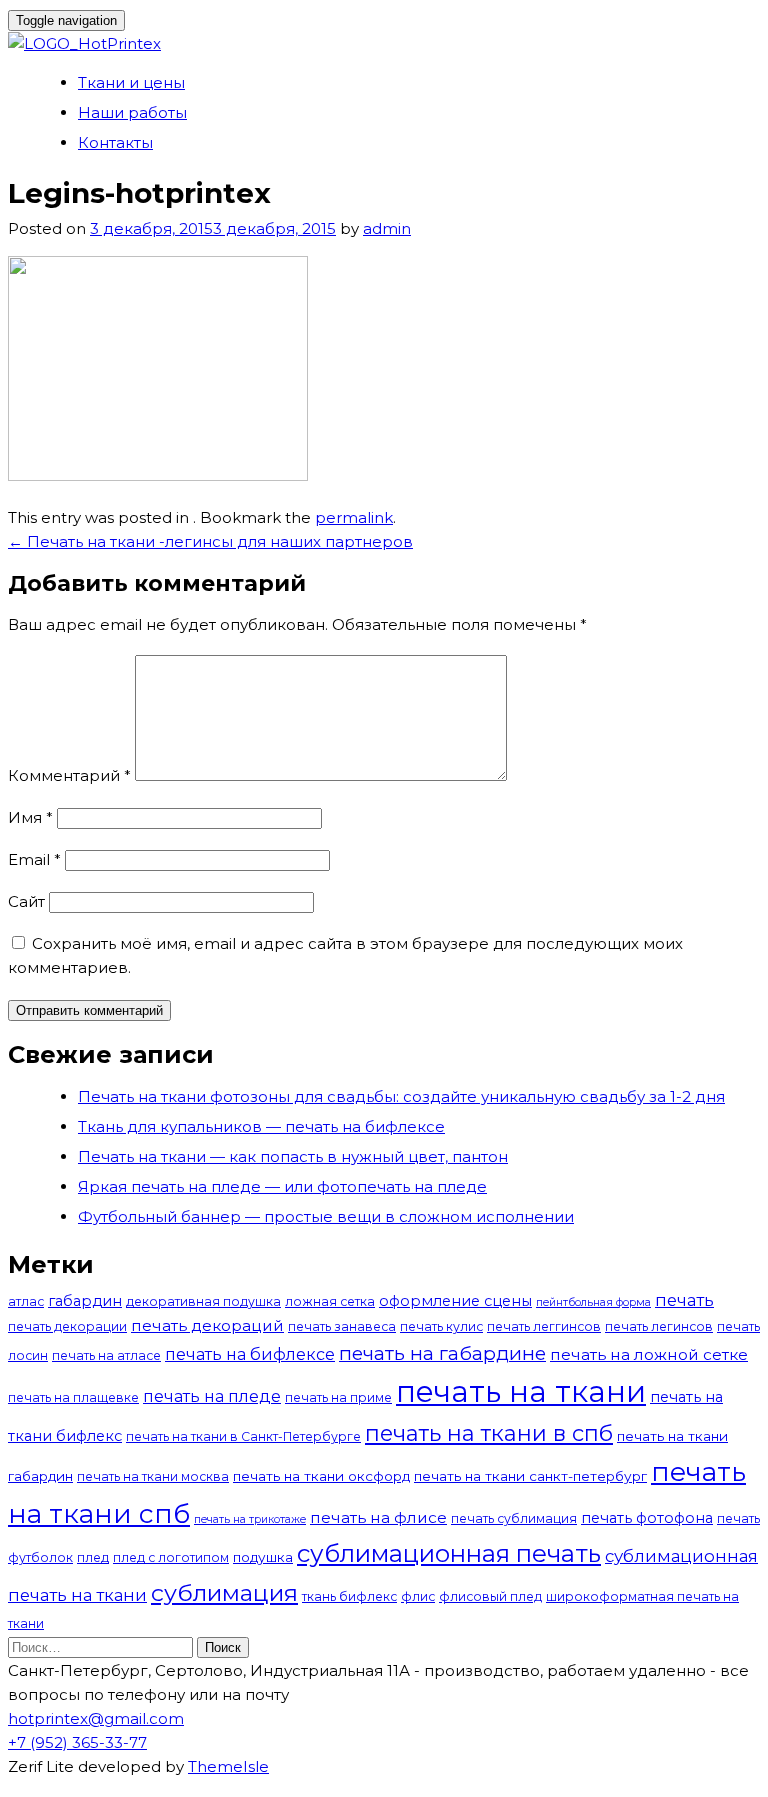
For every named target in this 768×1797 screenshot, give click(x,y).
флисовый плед (490, 1596)
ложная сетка (330, 1301)
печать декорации (67, 1326)
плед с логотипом (171, 1557)
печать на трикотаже (250, 1519)
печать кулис (441, 1326)
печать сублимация (514, 1518)
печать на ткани (521, 1391)
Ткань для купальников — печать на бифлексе (261, 1126)
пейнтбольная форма (593, 1302)
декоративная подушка (203, 1301)
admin (387, 228)
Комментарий (69, 775)
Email (34, 859)
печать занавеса (342, 1326)
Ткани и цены (131, 82)
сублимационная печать (449, 1553)
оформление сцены (455, 1301)
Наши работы (132, 112)
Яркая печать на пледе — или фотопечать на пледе (282, 1186)
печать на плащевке (73, 1397)
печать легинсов (659, 1326)
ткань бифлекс (349, 1596)
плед (93, 1557)
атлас (26, 1301)
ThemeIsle (228, 1766)
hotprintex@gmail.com (96, 1718)
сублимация (224, 1592)
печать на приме (338, 1397)
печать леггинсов (544, 1326)
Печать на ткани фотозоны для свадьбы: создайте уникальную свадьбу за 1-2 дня (401, 1096)
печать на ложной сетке (649, 1354)
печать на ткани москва (153, 1476)
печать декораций (207, 1325)
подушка (263, 1557)
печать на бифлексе (250, 1354)
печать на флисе (378, 1517)
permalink (354, 517)
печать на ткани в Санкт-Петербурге (243, 1436)
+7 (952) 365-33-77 (77, 1742)
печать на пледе (212, 1396)
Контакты (115, 142)
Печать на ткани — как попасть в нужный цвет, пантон (293, 1156)
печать (684, 1300)
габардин (85, 1301)
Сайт (26, 901)
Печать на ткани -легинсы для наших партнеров (210, 541)
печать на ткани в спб (489, 1433)
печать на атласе (106, 1355)
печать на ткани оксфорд (321, 1476)
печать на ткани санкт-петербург (530, 1476)
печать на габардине (442, 1353)
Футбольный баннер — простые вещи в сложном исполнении (326, 1216)
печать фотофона (647, 1518)
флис (418, 1596)
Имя (30, 817)
